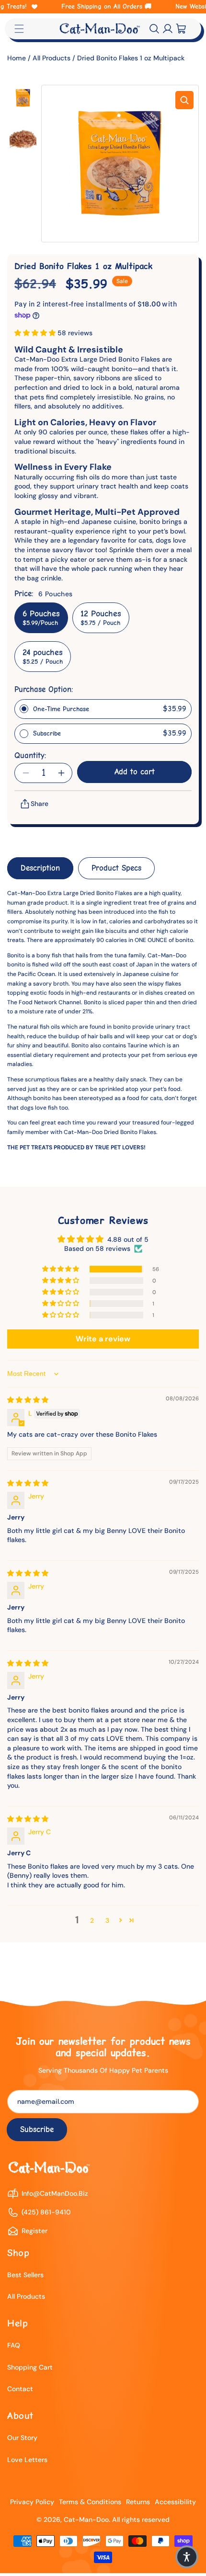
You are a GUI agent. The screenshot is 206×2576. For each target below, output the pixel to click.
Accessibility (175, 2502)
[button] (154, 29)
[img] (28, 1400)
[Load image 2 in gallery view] (23, 139)
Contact (20, 2389)
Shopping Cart (30, 2367)
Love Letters (27, 2460)
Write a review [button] (103, 1339)
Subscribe (37, 2129)
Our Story (22, 2438)
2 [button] (92, 1920)
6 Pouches (41, 618)
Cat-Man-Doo (86, 2519)
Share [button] (40, 804)
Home (17, 58)
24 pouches (43, 657)
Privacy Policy (32, 2502)
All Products (51, 58)
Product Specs (116, 868)
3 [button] (107, 1920)
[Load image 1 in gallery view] (23, 98)
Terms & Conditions (90, 2502)
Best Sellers (25, 2275)
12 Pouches (101, 618)
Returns (138, 2502)
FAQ (14, 2345)
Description (40, 868)
